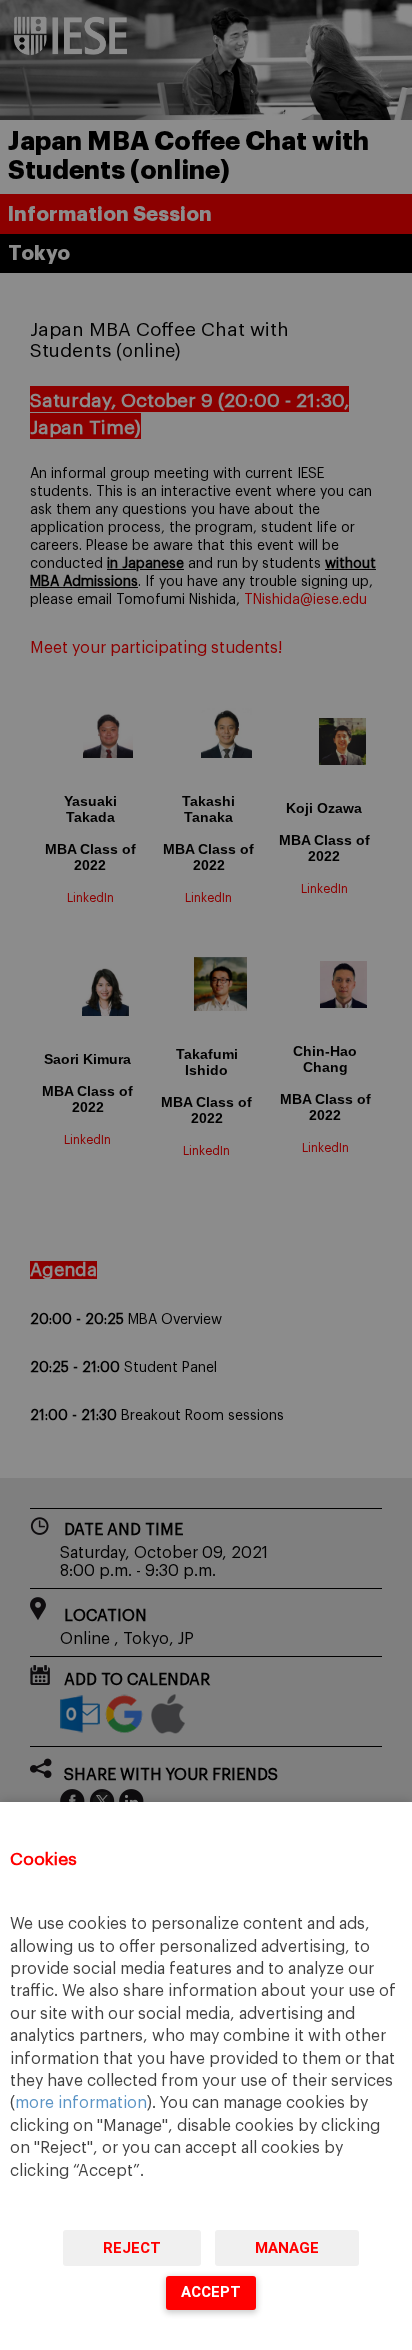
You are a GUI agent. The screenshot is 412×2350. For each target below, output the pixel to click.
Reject (132, 2248)
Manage (287, 2248)
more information (81, 2103)
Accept (211, 2292)
